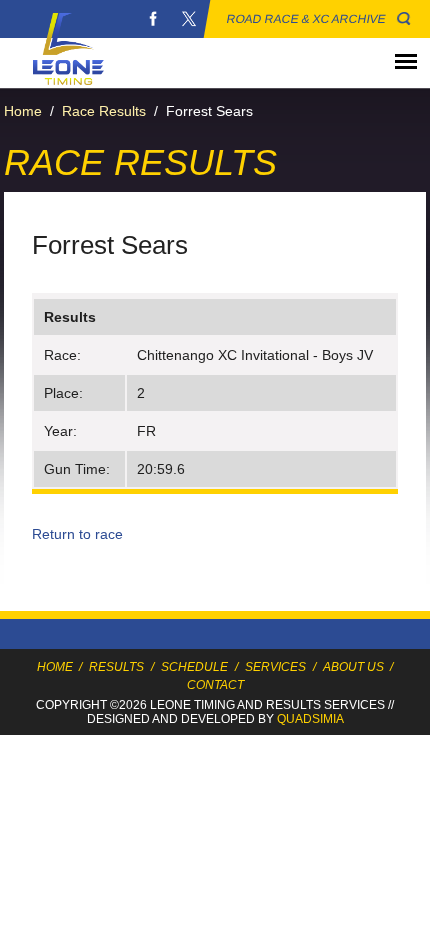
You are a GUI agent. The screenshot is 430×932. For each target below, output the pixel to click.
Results (116, 667)
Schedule (194, 667)
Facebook (153, 19)
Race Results (104, 111)
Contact (215, 685)
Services (275, 667)
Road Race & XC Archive (306, 19)
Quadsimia (310, 719)
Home (23, 111)
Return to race (77, 534)
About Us (353, 667)
